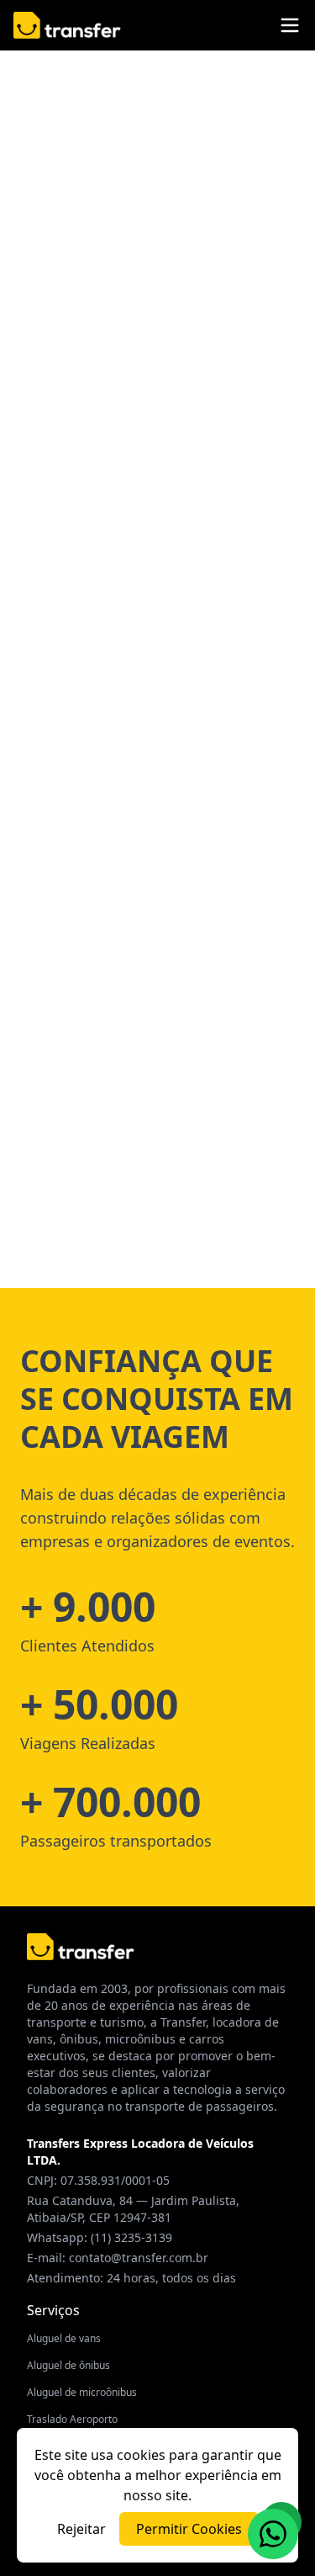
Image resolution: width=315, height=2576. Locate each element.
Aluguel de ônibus (68, 2365)
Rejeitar (81, 2529)
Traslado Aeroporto (72, 2419)
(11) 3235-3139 (131, 2237)
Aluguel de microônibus (82, 2392)
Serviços (53, 2310)
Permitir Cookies (189, 2529)
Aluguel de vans (64, 2338)
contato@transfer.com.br (139, 2258)
